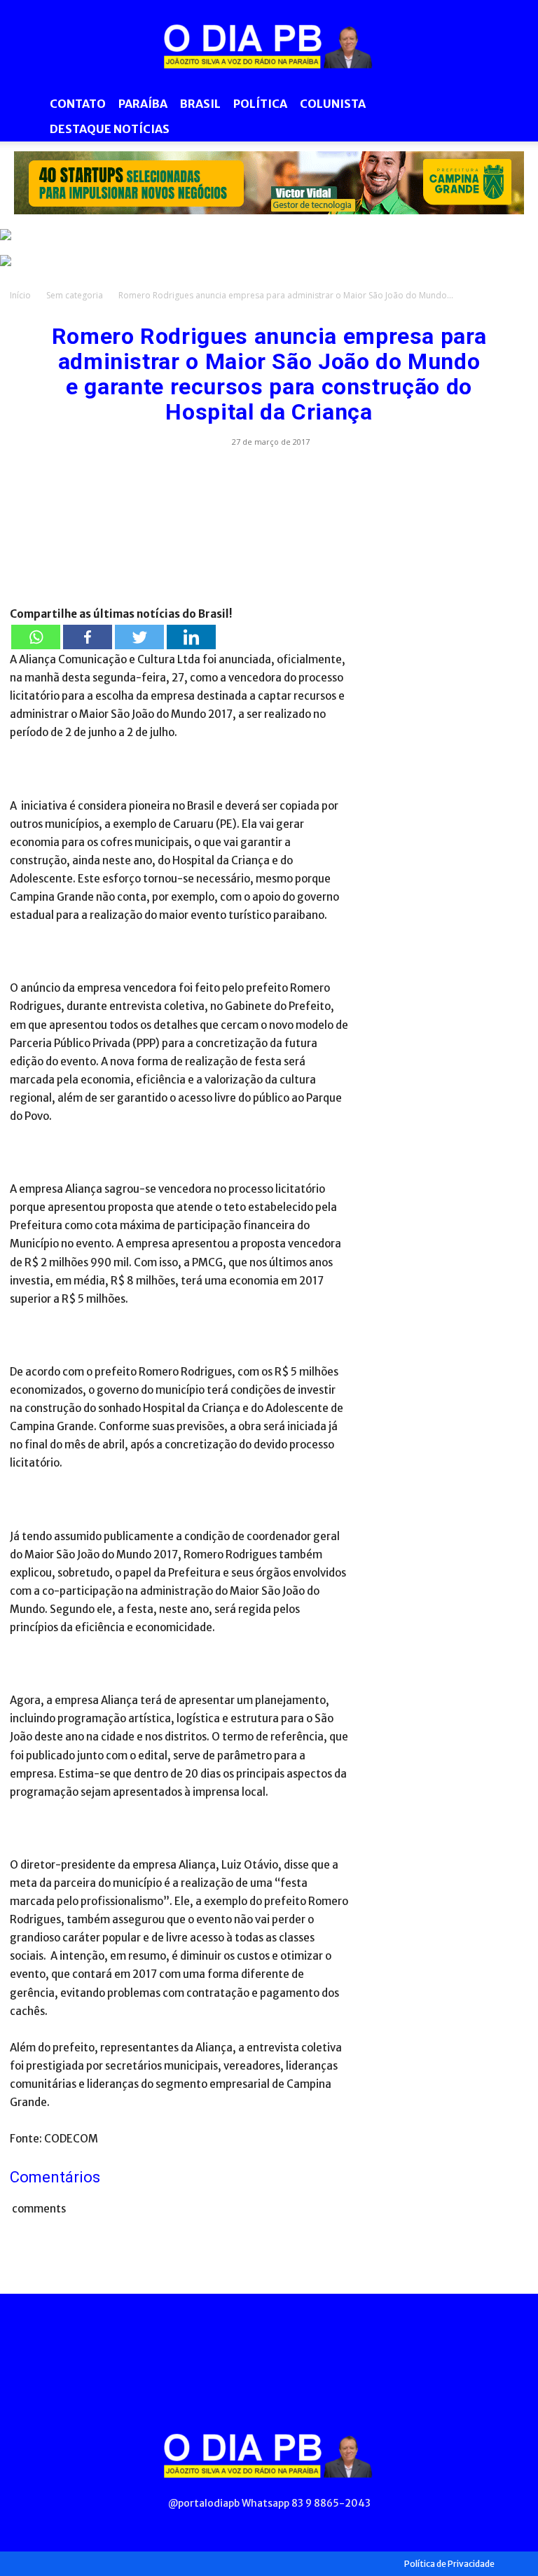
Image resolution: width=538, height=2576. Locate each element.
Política (260, 104)
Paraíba (143, 104)
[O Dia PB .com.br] (269, 46)
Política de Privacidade (449, 2564)
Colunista (333, 104)
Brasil (200, 104)
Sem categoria (75, 295)
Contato (78, 104)
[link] (269, 183)
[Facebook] (88, 637)
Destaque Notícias (110, 129)
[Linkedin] (191, 637)
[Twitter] (139, 637)
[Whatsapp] (36, 637)
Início (20, 295)
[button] (511, 104)
